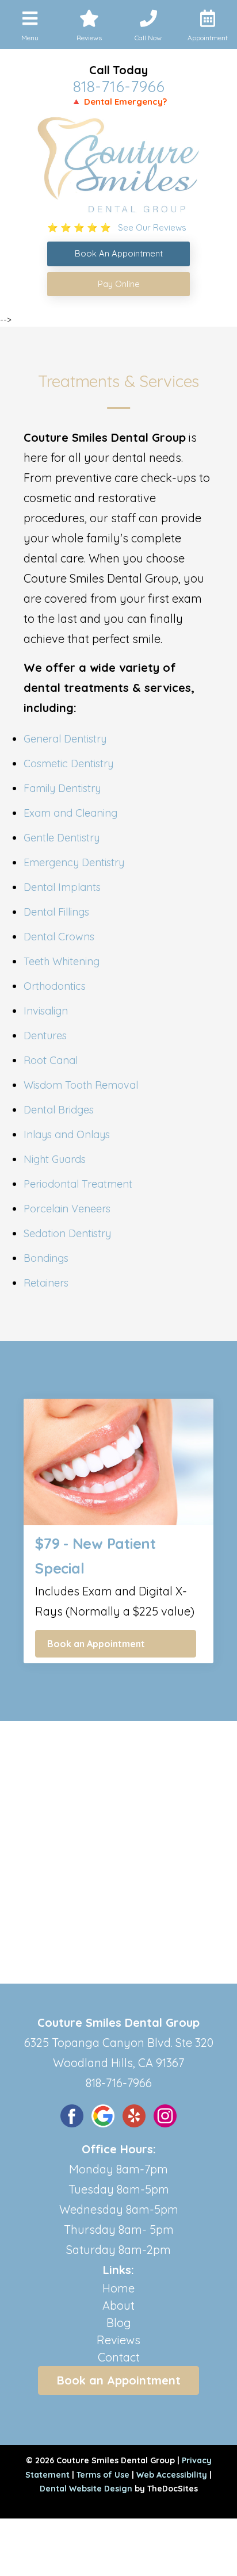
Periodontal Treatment (78, 1184)
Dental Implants (62, 887)
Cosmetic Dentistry (68, 763)
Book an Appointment (96, 1644)
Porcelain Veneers (67, 1209)
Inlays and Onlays (67, 1134)
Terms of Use (103, 2475)
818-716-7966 (119, 86)
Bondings (46, 1258)
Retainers (46, 1283)
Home (118, 2288)
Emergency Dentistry (74, 862)
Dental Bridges (59, 1110)
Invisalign (46, 1011)
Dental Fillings (56, 912)
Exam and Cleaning (70, 813)
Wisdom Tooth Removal (81, 1085)
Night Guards (55, 1159)
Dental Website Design (86, 2489)
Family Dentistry (62, 788)
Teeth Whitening (62, 961)
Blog (119, 2323)
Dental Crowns (59, 937)
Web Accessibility (172, 2475)
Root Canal (51, 1060)
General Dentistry (65, 739)
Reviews (118, 2340)
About (118, 2305)
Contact (119, 2357)
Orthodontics (55, 986)
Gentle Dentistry (62, 838)
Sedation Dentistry (67, 1233)
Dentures (45, 1036)
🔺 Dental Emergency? (119, 102)
